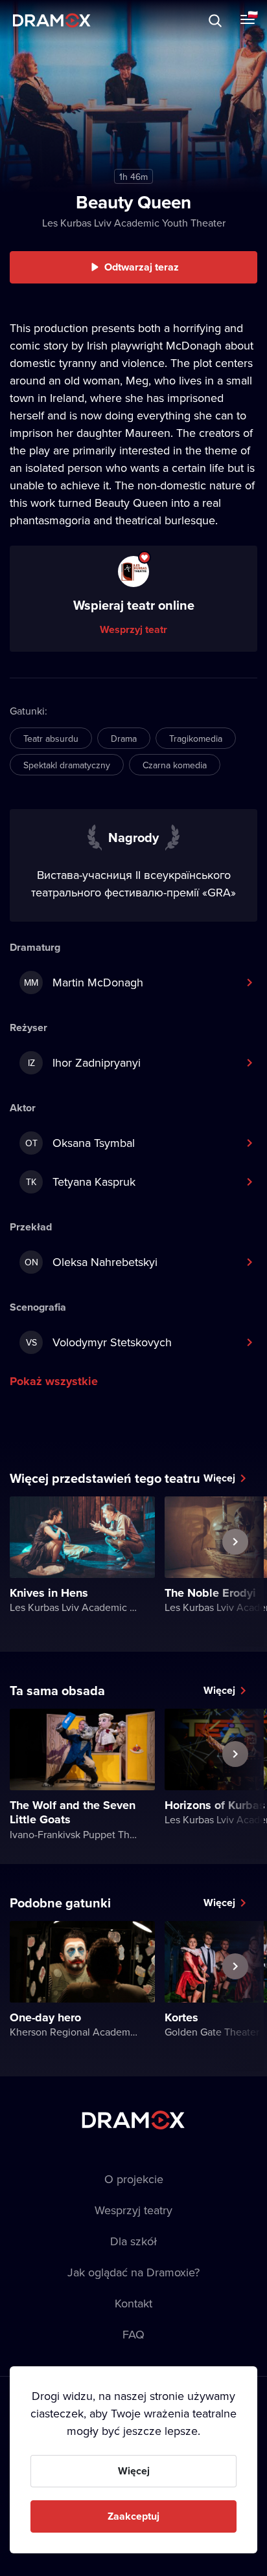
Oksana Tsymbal (80, 1143)
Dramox (52, 20)
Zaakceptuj (133, 2516)
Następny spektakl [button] (235, 1571)
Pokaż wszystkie (54, 1381)
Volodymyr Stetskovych (99, 1342)
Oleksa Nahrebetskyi (91, 1262)
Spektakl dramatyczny (67, 765)
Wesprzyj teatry (133, 2210)
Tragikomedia (196, 738)
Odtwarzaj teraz (142, 267)
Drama (124, 738)
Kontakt (133, 2303)
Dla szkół (133, 2241)
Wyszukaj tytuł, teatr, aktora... (122, 20)
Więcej (219, 1478)
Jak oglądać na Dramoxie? (133, 2272)
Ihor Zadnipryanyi (85, 1062)
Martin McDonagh (84, 982)
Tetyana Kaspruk (81, 1182)
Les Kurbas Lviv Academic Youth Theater (134, 223)
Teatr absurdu (51, 738)
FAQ (133, 2334)
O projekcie (134, 2179)
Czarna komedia (175, 765)
